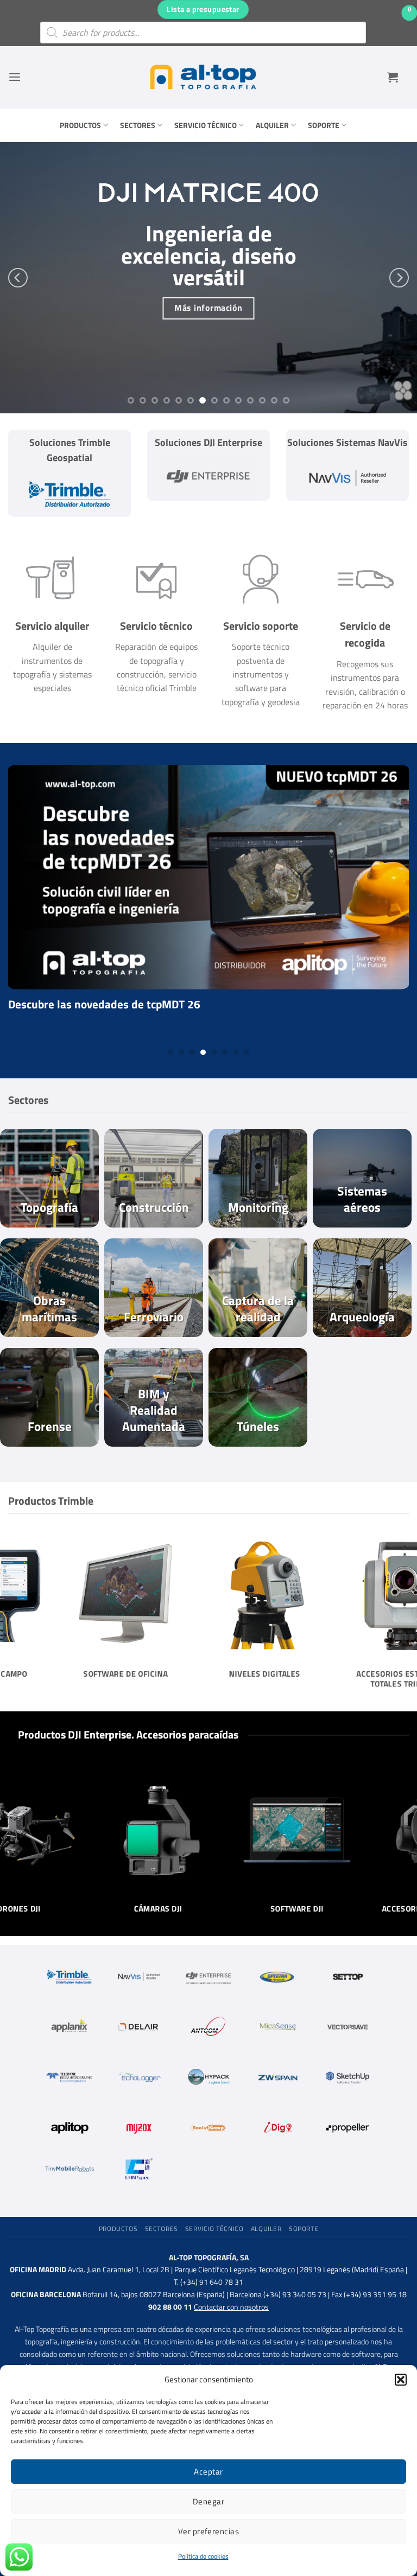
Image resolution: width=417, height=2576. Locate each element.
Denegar (208, 2501)
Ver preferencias (208, 2531)
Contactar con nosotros (231, 2307)
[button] (401, 2380)
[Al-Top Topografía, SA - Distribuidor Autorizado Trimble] (203, 77)
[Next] (399, 278)
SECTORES (138, 125)
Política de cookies (203, 2556)
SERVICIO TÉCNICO (206, 125)
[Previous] (18, 278)
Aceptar (208, 2472)
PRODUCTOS (80, 125)
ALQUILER (272, 125)
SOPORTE (324, 125)
